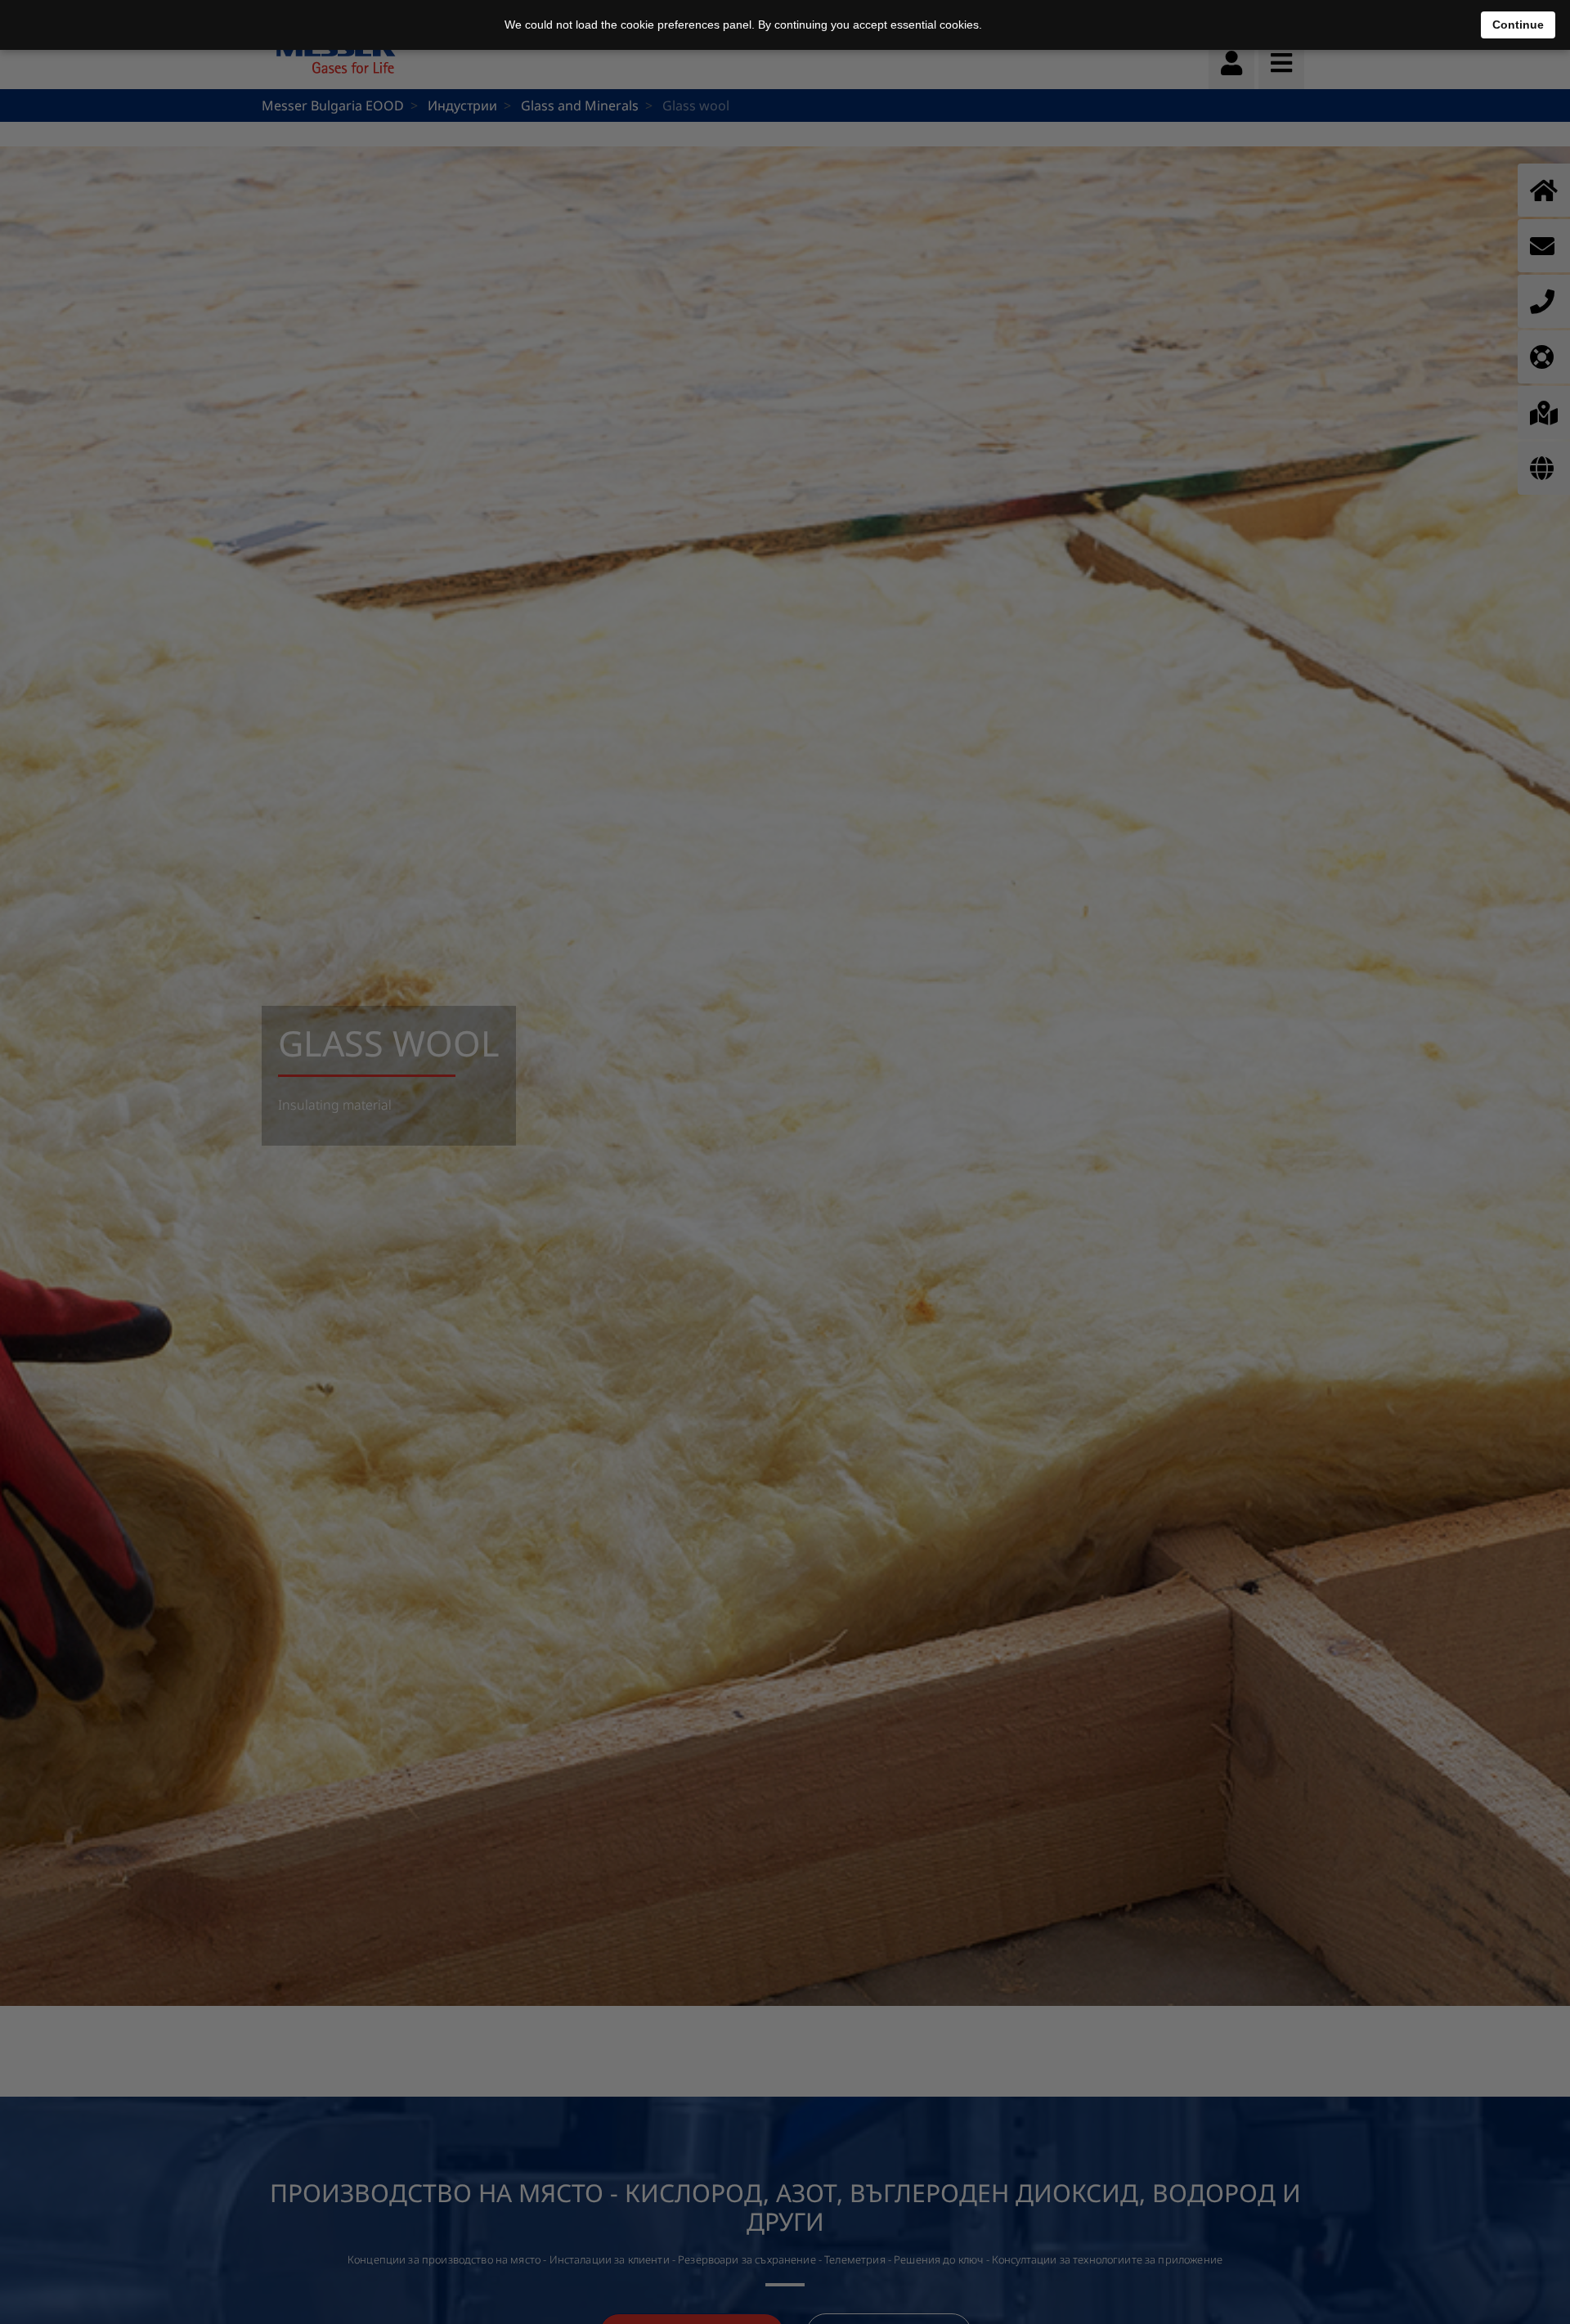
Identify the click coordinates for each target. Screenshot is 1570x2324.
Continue (1518, 25)
